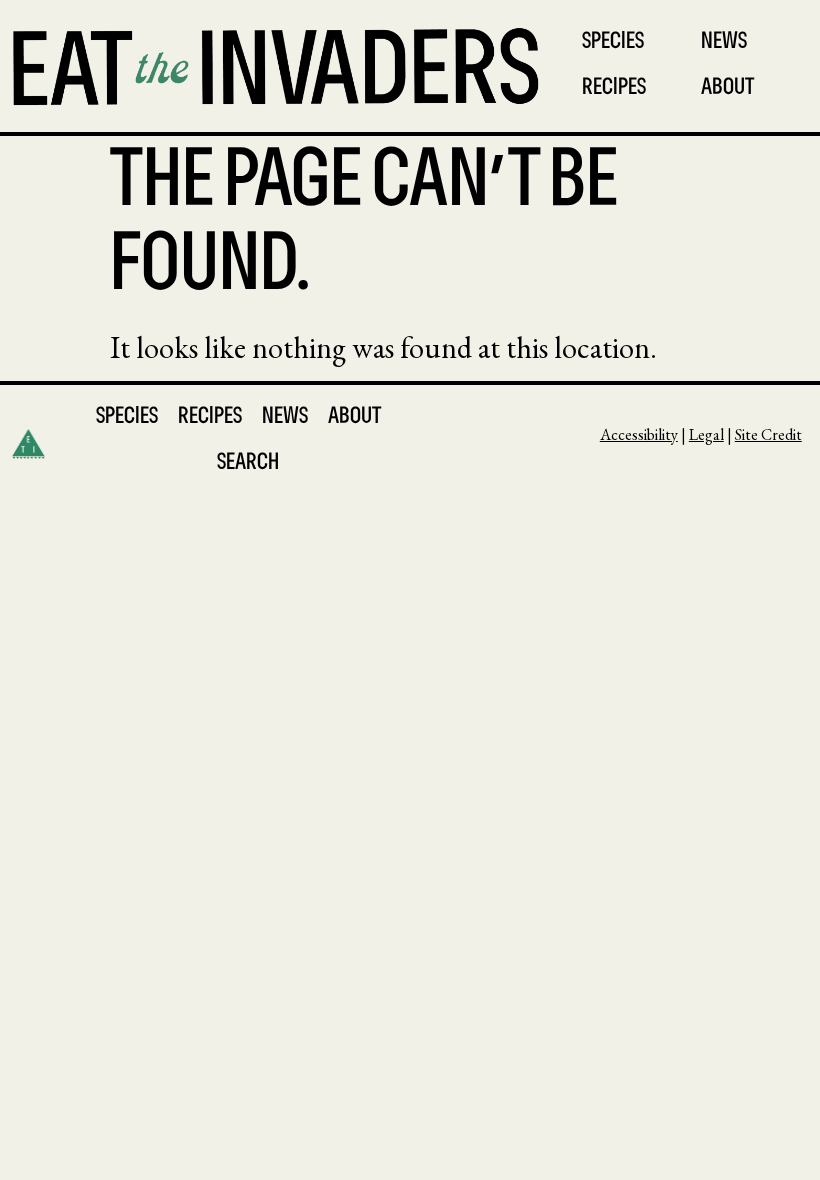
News (724, 42)
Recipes (614, 88)
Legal (706, 434)
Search (248, 463)
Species (613, 42)
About (727, 88)
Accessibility (639, 434)
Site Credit (768, 434)
